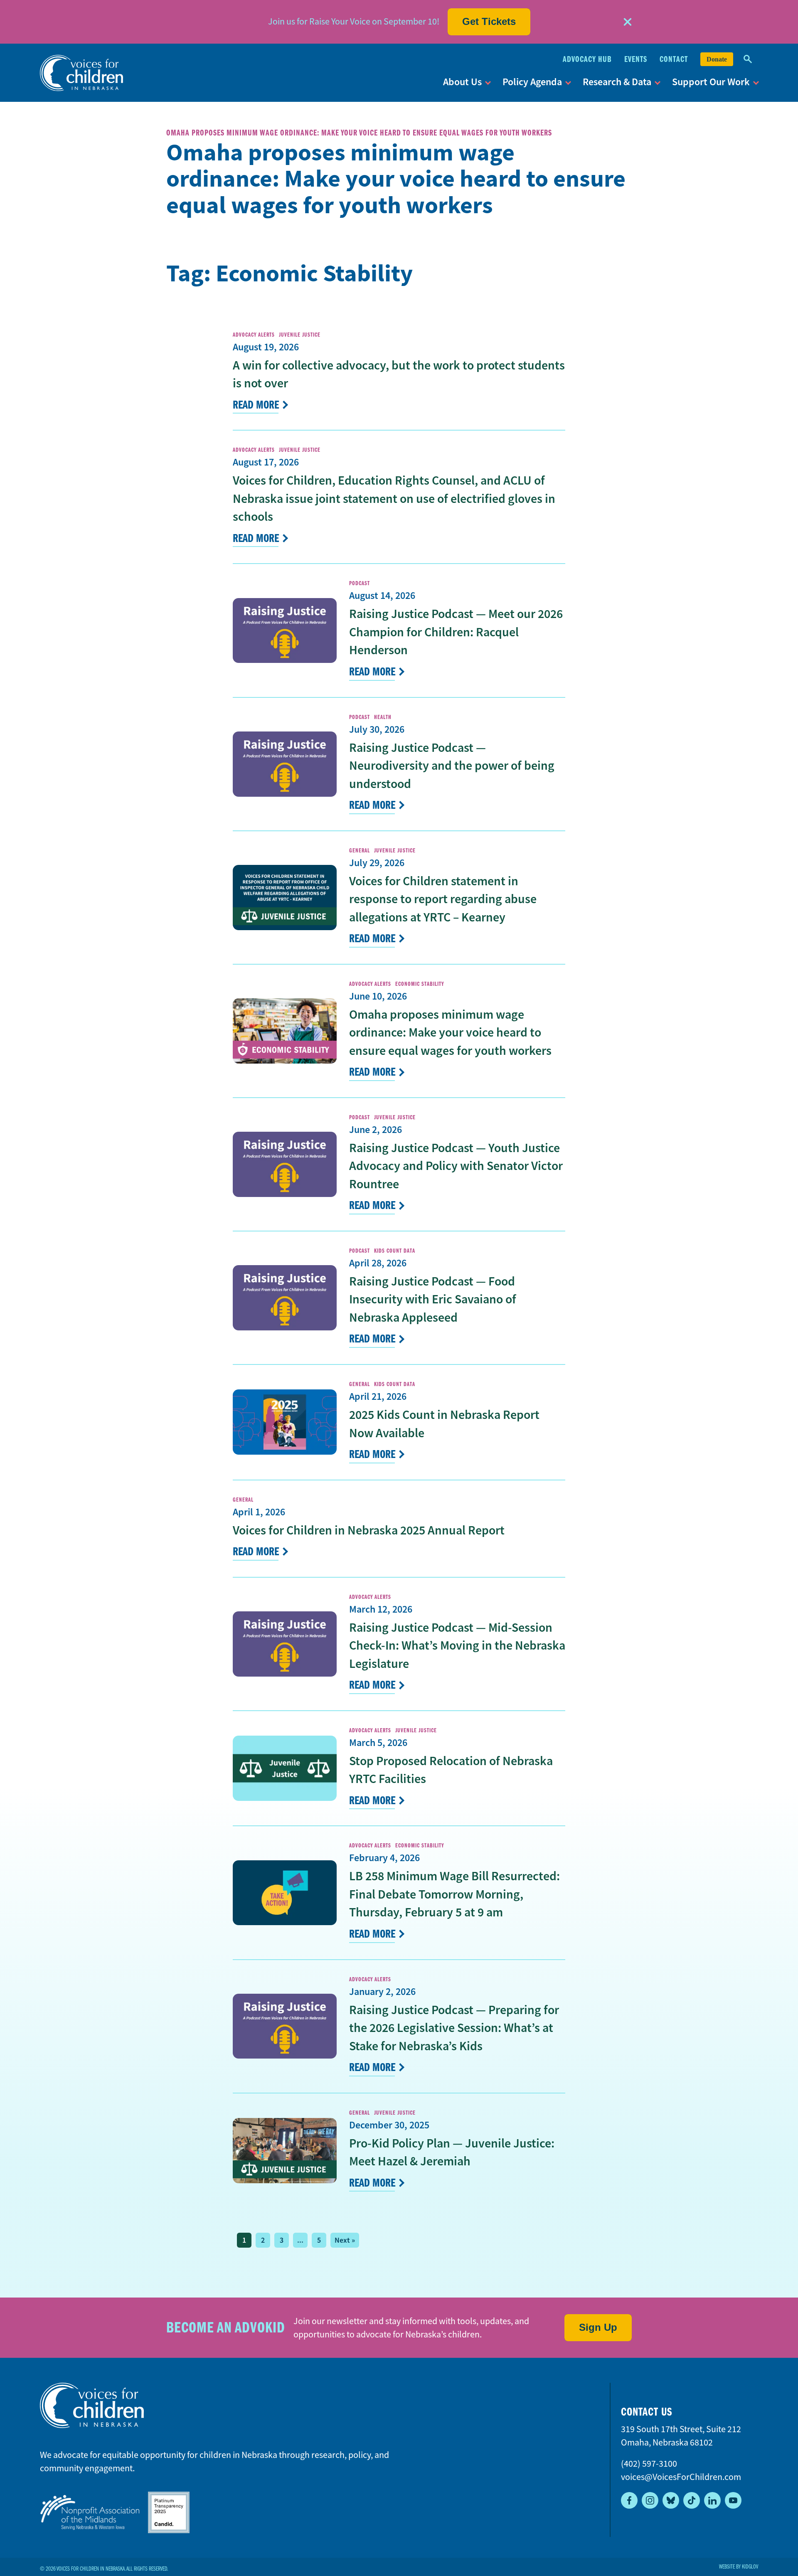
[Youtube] (733, 2500)
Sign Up (598, 2327)
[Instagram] (650, 2500)
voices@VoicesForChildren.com (681, 2477)
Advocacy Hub (587, 59)
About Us (462, 82)
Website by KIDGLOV (739, 2567)
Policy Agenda (532, 82)
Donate (717, 59)
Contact (674, 59)
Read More (256, 405)
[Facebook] (629, 2500)
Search (748, 59)
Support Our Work (711, 82)
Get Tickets (489, 21)
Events (636, 59)
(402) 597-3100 (649, 2464)
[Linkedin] (712, 2500)
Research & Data (617, 82)
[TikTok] (692, 2500)
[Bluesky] (671, 2500)
